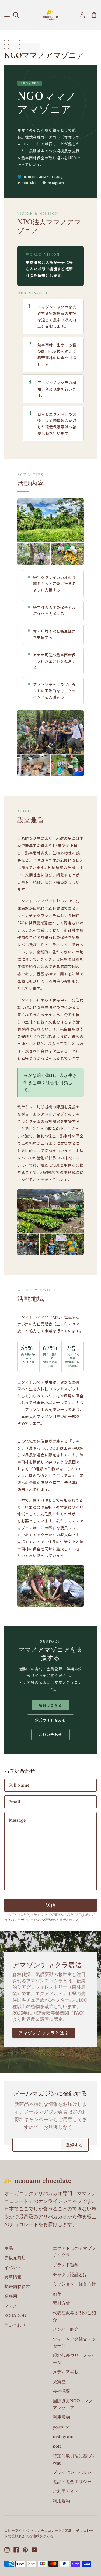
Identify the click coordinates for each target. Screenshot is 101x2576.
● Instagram (53, 183)
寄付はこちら (51, 1705)
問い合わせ (15, 2325)
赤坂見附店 (15, 2258)
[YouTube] (34, 2550)
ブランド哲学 (66, 2265)
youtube (61, 2427)
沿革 (57, 2294)
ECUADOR (15, 2315)
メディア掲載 (66, 2372)
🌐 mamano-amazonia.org (40, 177)
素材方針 (61, 2303)
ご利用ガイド (66, 2491)
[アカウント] (82, 15)
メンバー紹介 (66, 2329)
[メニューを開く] (7, 15)
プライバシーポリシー (74, 2472)
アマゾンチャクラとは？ (43, 2033)
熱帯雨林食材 (17, 2287)
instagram (63, 2436)
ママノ (11, 2306)
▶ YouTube (27, 183)
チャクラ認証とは (70, 2274)
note (57, 2446)
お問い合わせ (51, 1735)
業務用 (11, 2296)
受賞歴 (59, 2381)
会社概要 (61, 2391)
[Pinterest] (25, 2550)
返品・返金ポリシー (72, 2482)
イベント (13, 2267)
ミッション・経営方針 (74, 2284)
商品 (9, 2248)
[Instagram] (7, 2550)
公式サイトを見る (50, 1720)
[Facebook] (16, 2550)
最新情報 (13, 2277)
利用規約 (50, 1920)
